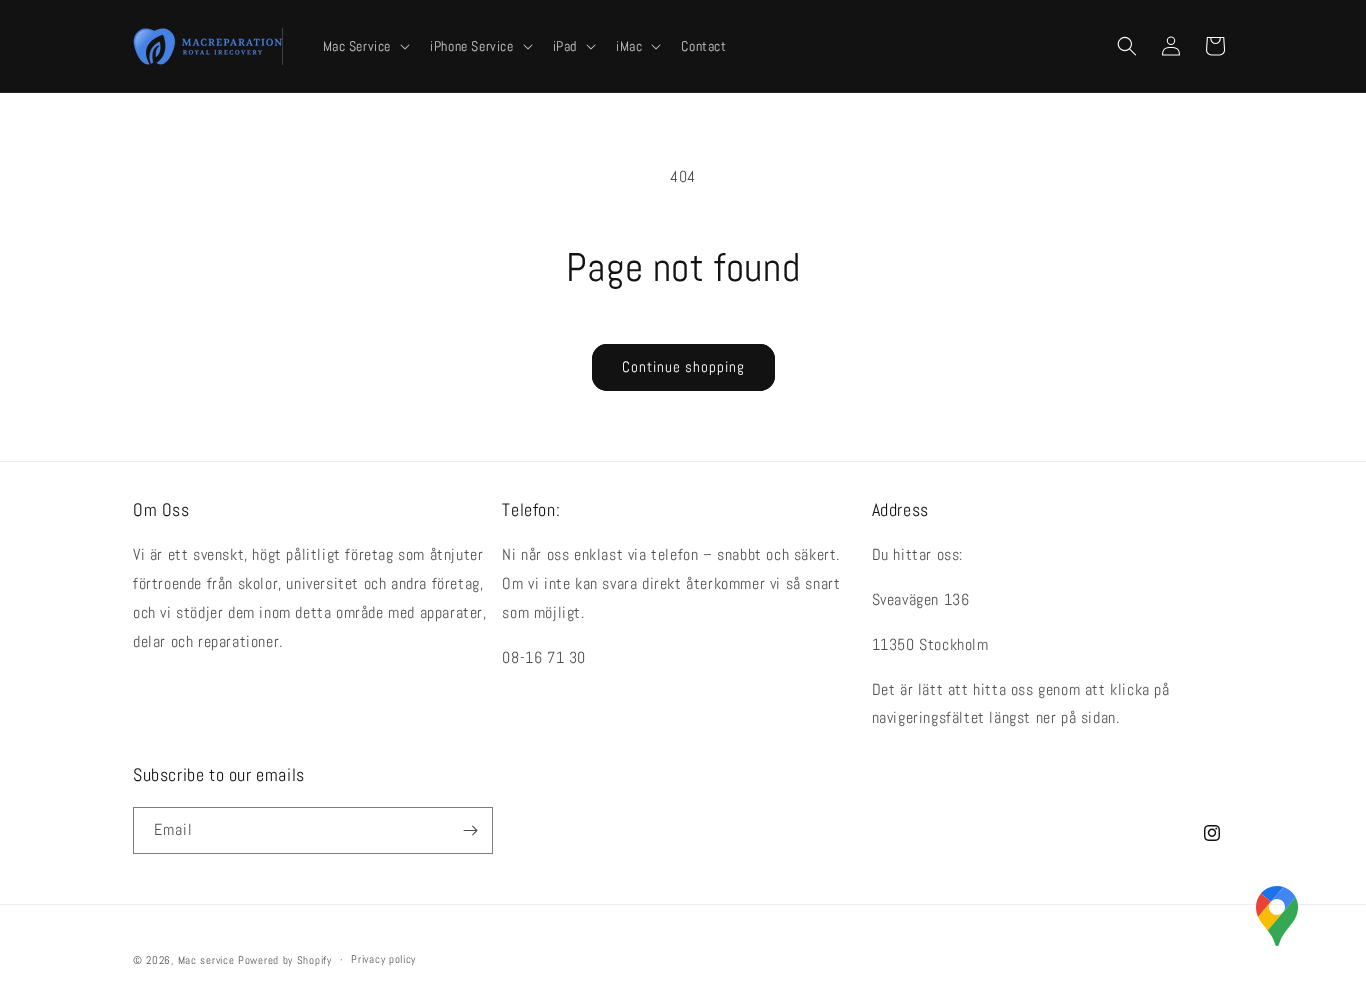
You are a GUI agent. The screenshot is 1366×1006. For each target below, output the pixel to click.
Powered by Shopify (285, 960)
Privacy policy (383, 959)
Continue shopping (683, 366)
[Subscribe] (470, 830)
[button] (365, 46)
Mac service (206, 960)
